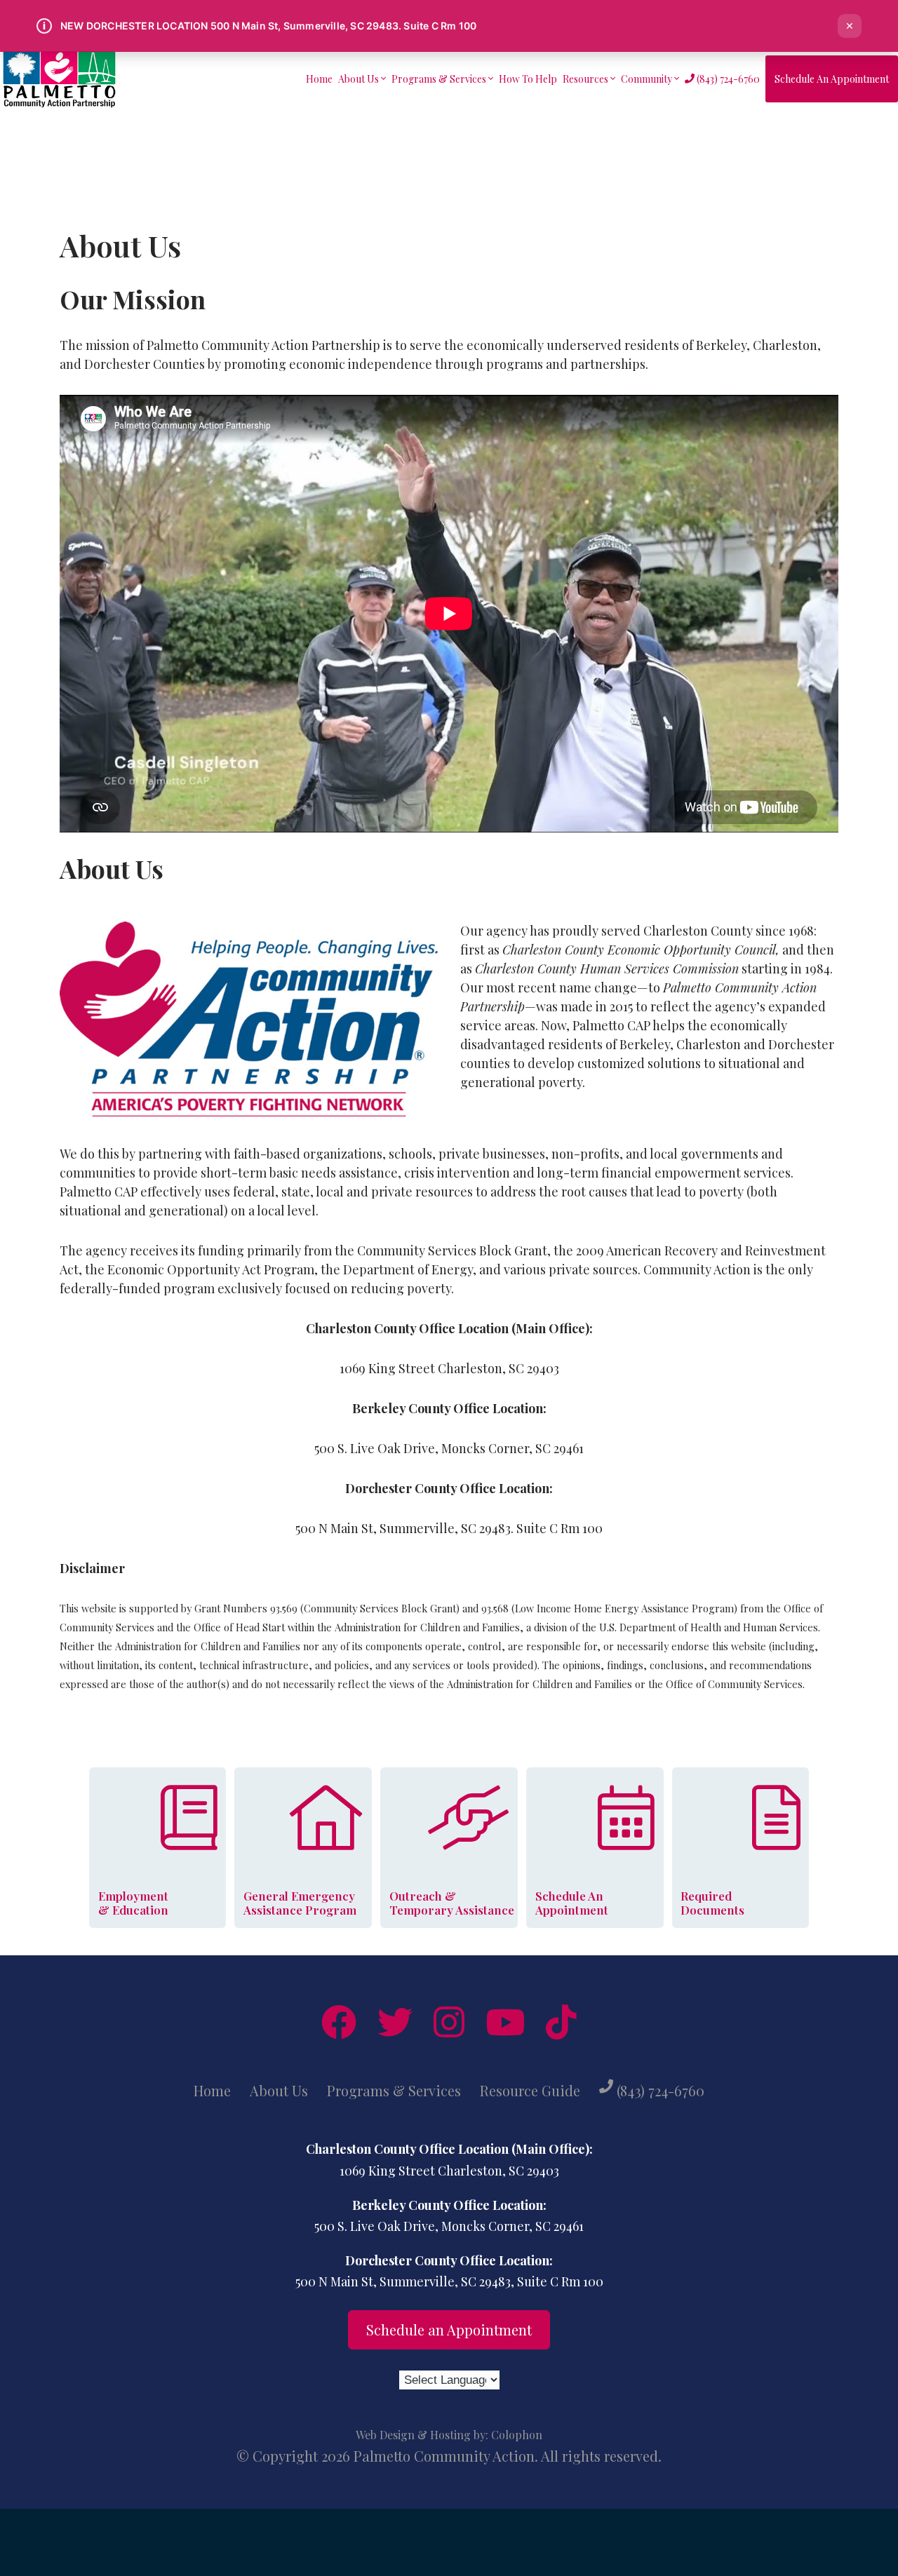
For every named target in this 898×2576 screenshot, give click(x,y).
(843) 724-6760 (727, 79)
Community (648, 79)
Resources (587, 79)
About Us (360, 79)
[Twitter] (395, 2022)
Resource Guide (530, 2090)
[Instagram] (449, 2022)
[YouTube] (505, 2022)
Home (319, 79)
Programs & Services (440, 79)
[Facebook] (339, 2022)
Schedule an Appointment (832, 79)
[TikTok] (561, 2022)
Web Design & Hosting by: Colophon (449, 2435)
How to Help (528, 79)
